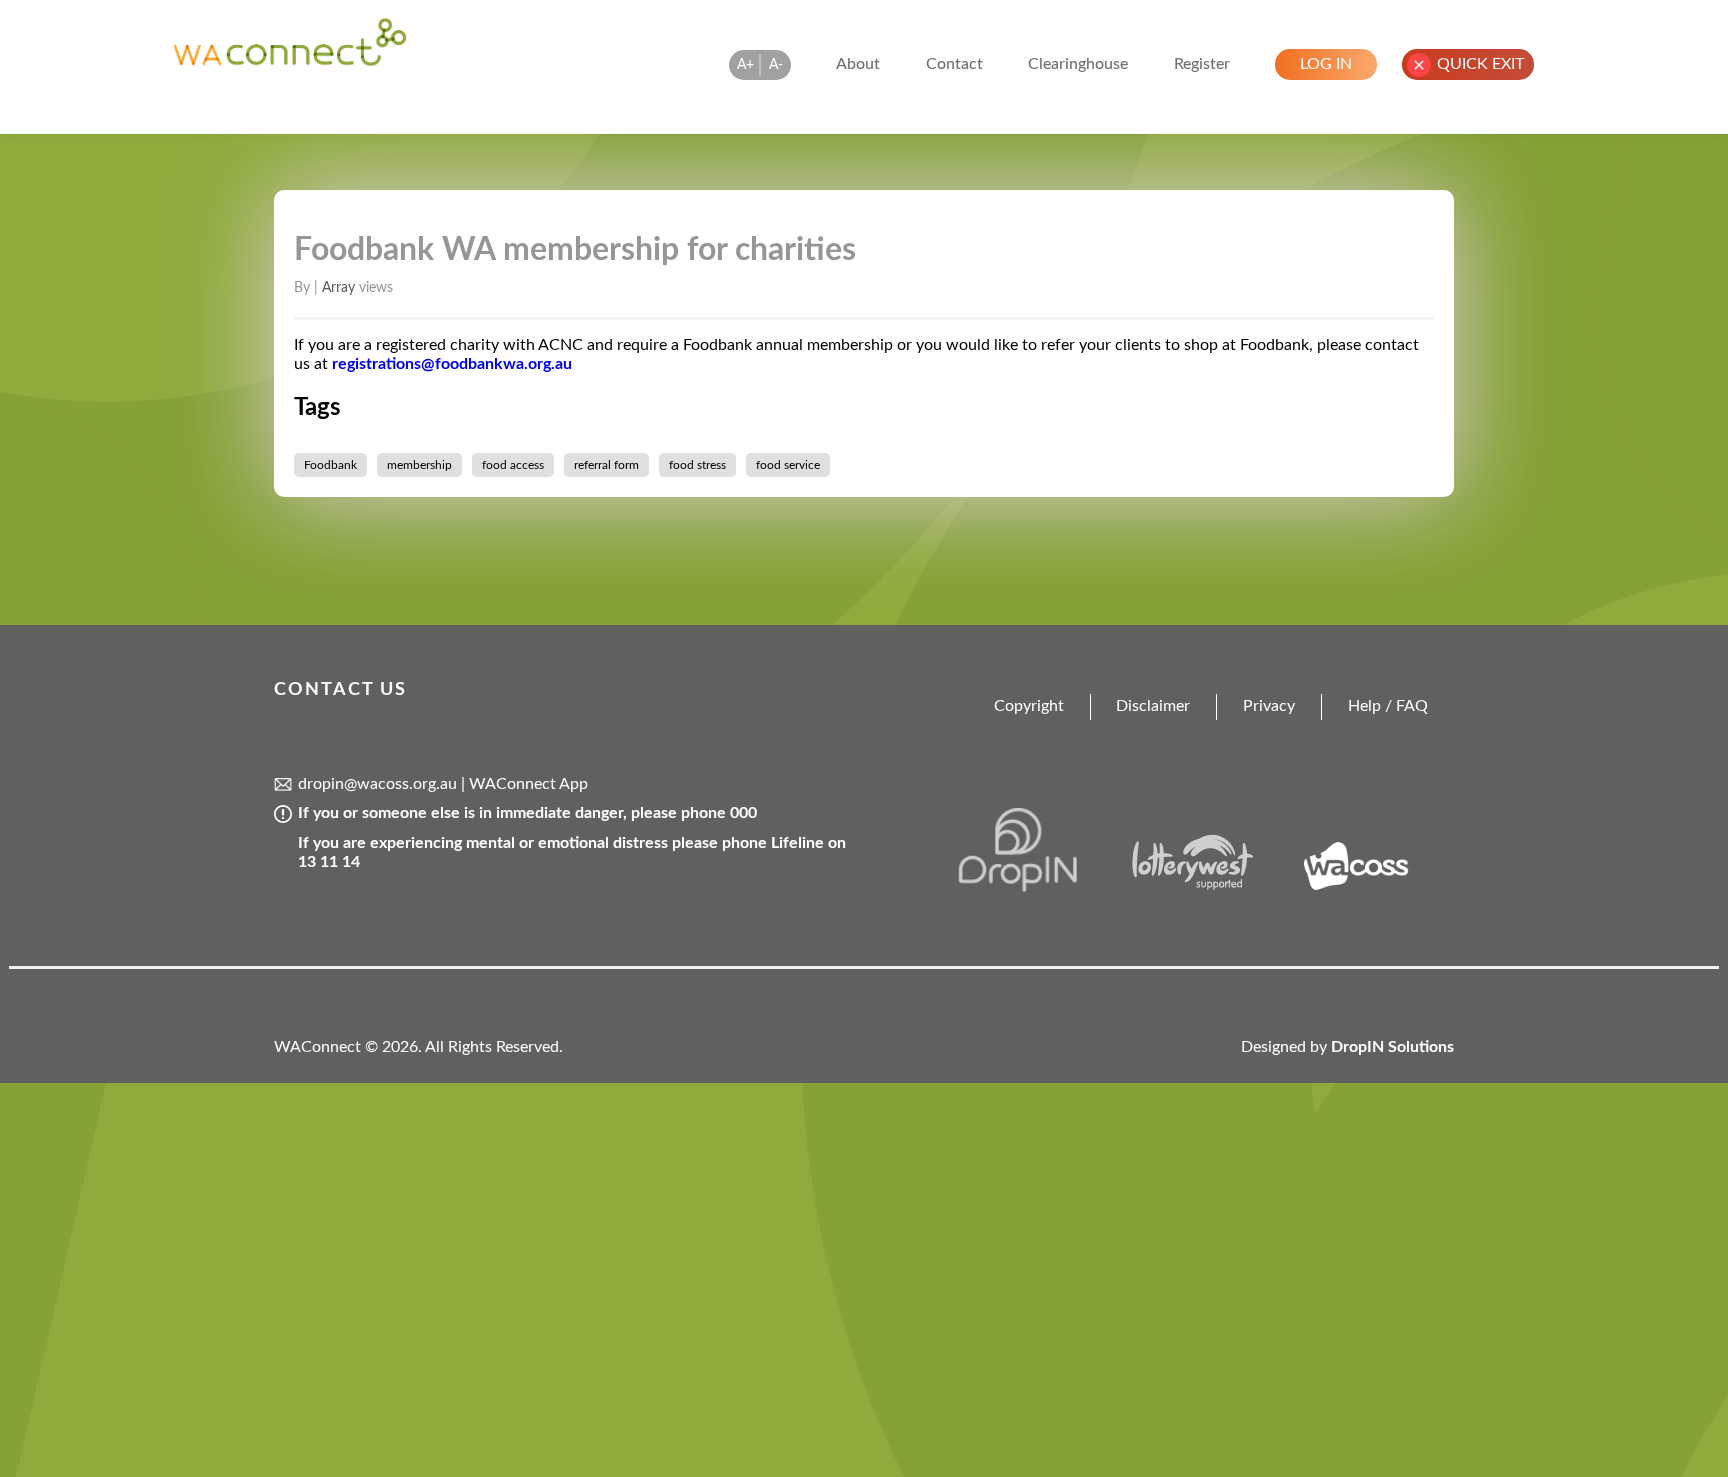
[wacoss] (1372, 887)
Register (1202, 64)
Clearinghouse (1078, 64)
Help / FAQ (1388, 706)
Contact (954, 64)
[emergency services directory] (290, 62)
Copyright (1029, 706)
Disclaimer (1153, 706)
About (858, 64)
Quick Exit (1480, 64)
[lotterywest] (1206, 887)
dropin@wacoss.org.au (377, 784)
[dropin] (1039, 887)
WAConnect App (528, 784)
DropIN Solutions (1392, 1047)
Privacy (1269, 706)
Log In (1326, 64)
